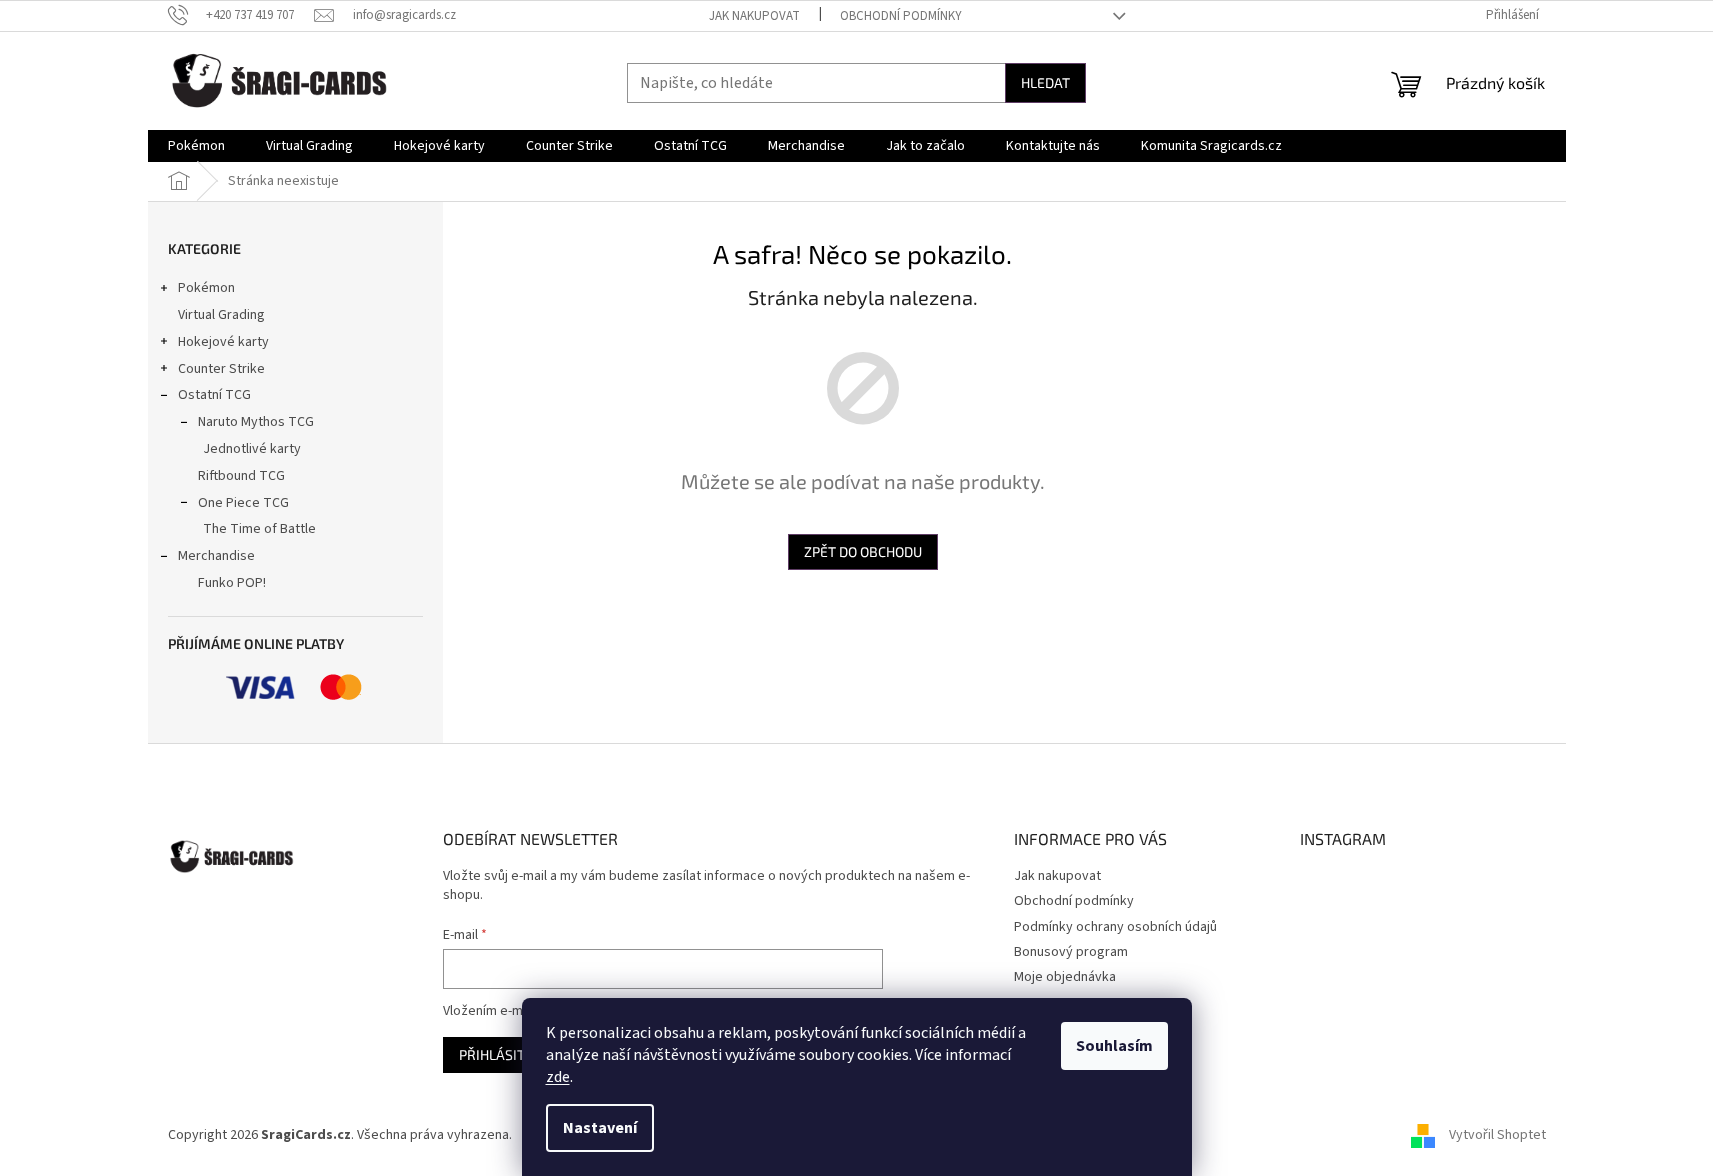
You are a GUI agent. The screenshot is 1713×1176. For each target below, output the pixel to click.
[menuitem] (196, 146)
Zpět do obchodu (863, 551)
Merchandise (216, 556)
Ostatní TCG (214, 395)
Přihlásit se (501, 1054)
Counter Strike (221, 369)
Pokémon (206, 288)
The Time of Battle (259, 529)
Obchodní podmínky (901, 16)
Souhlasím (1114, 1046)
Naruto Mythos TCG (256, 422)
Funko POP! (232, 583)
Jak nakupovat (754, 16)
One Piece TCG (243, 503)
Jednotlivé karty (252, 449)
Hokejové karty (223, 342)
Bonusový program (1071, 952)
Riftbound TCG (241, 476)
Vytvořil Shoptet (1497, 1135)
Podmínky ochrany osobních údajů (1115, 927)
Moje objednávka (1065, 977)
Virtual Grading (221, 315)
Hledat (1045, 82)
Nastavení (600, 1128)
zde (558, 1077)
